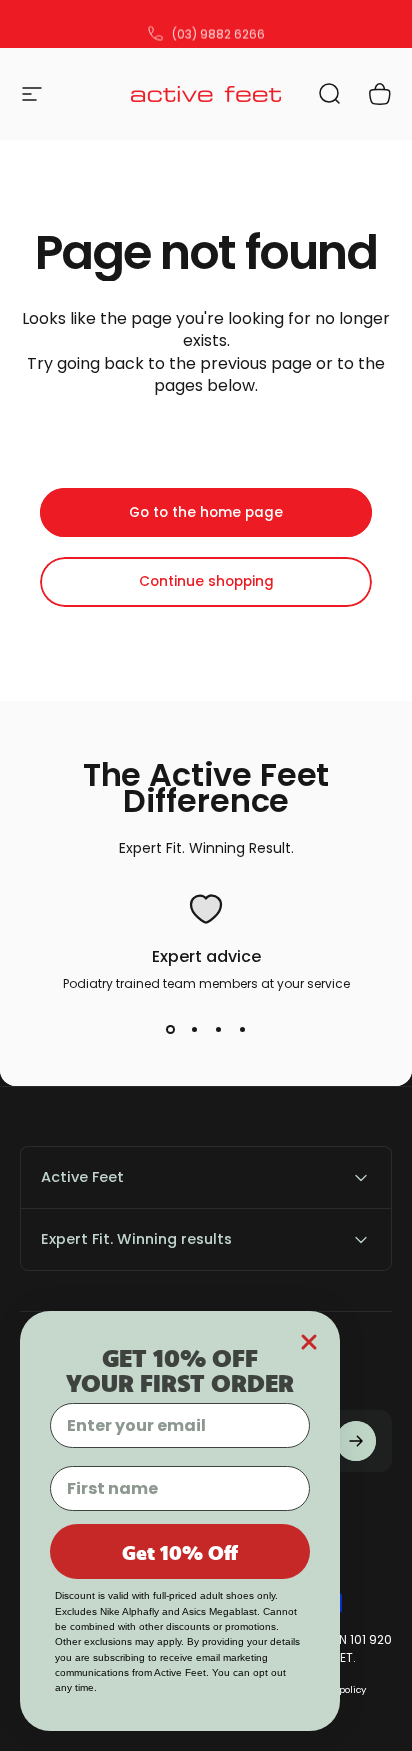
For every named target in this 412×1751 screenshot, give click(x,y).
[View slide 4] (242, 1029)
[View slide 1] (170, 1029)
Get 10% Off (180, 1552)
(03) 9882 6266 (218, 24)
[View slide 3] (218, 1029)
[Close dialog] (309, 1342)
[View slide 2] (194, 1029)
